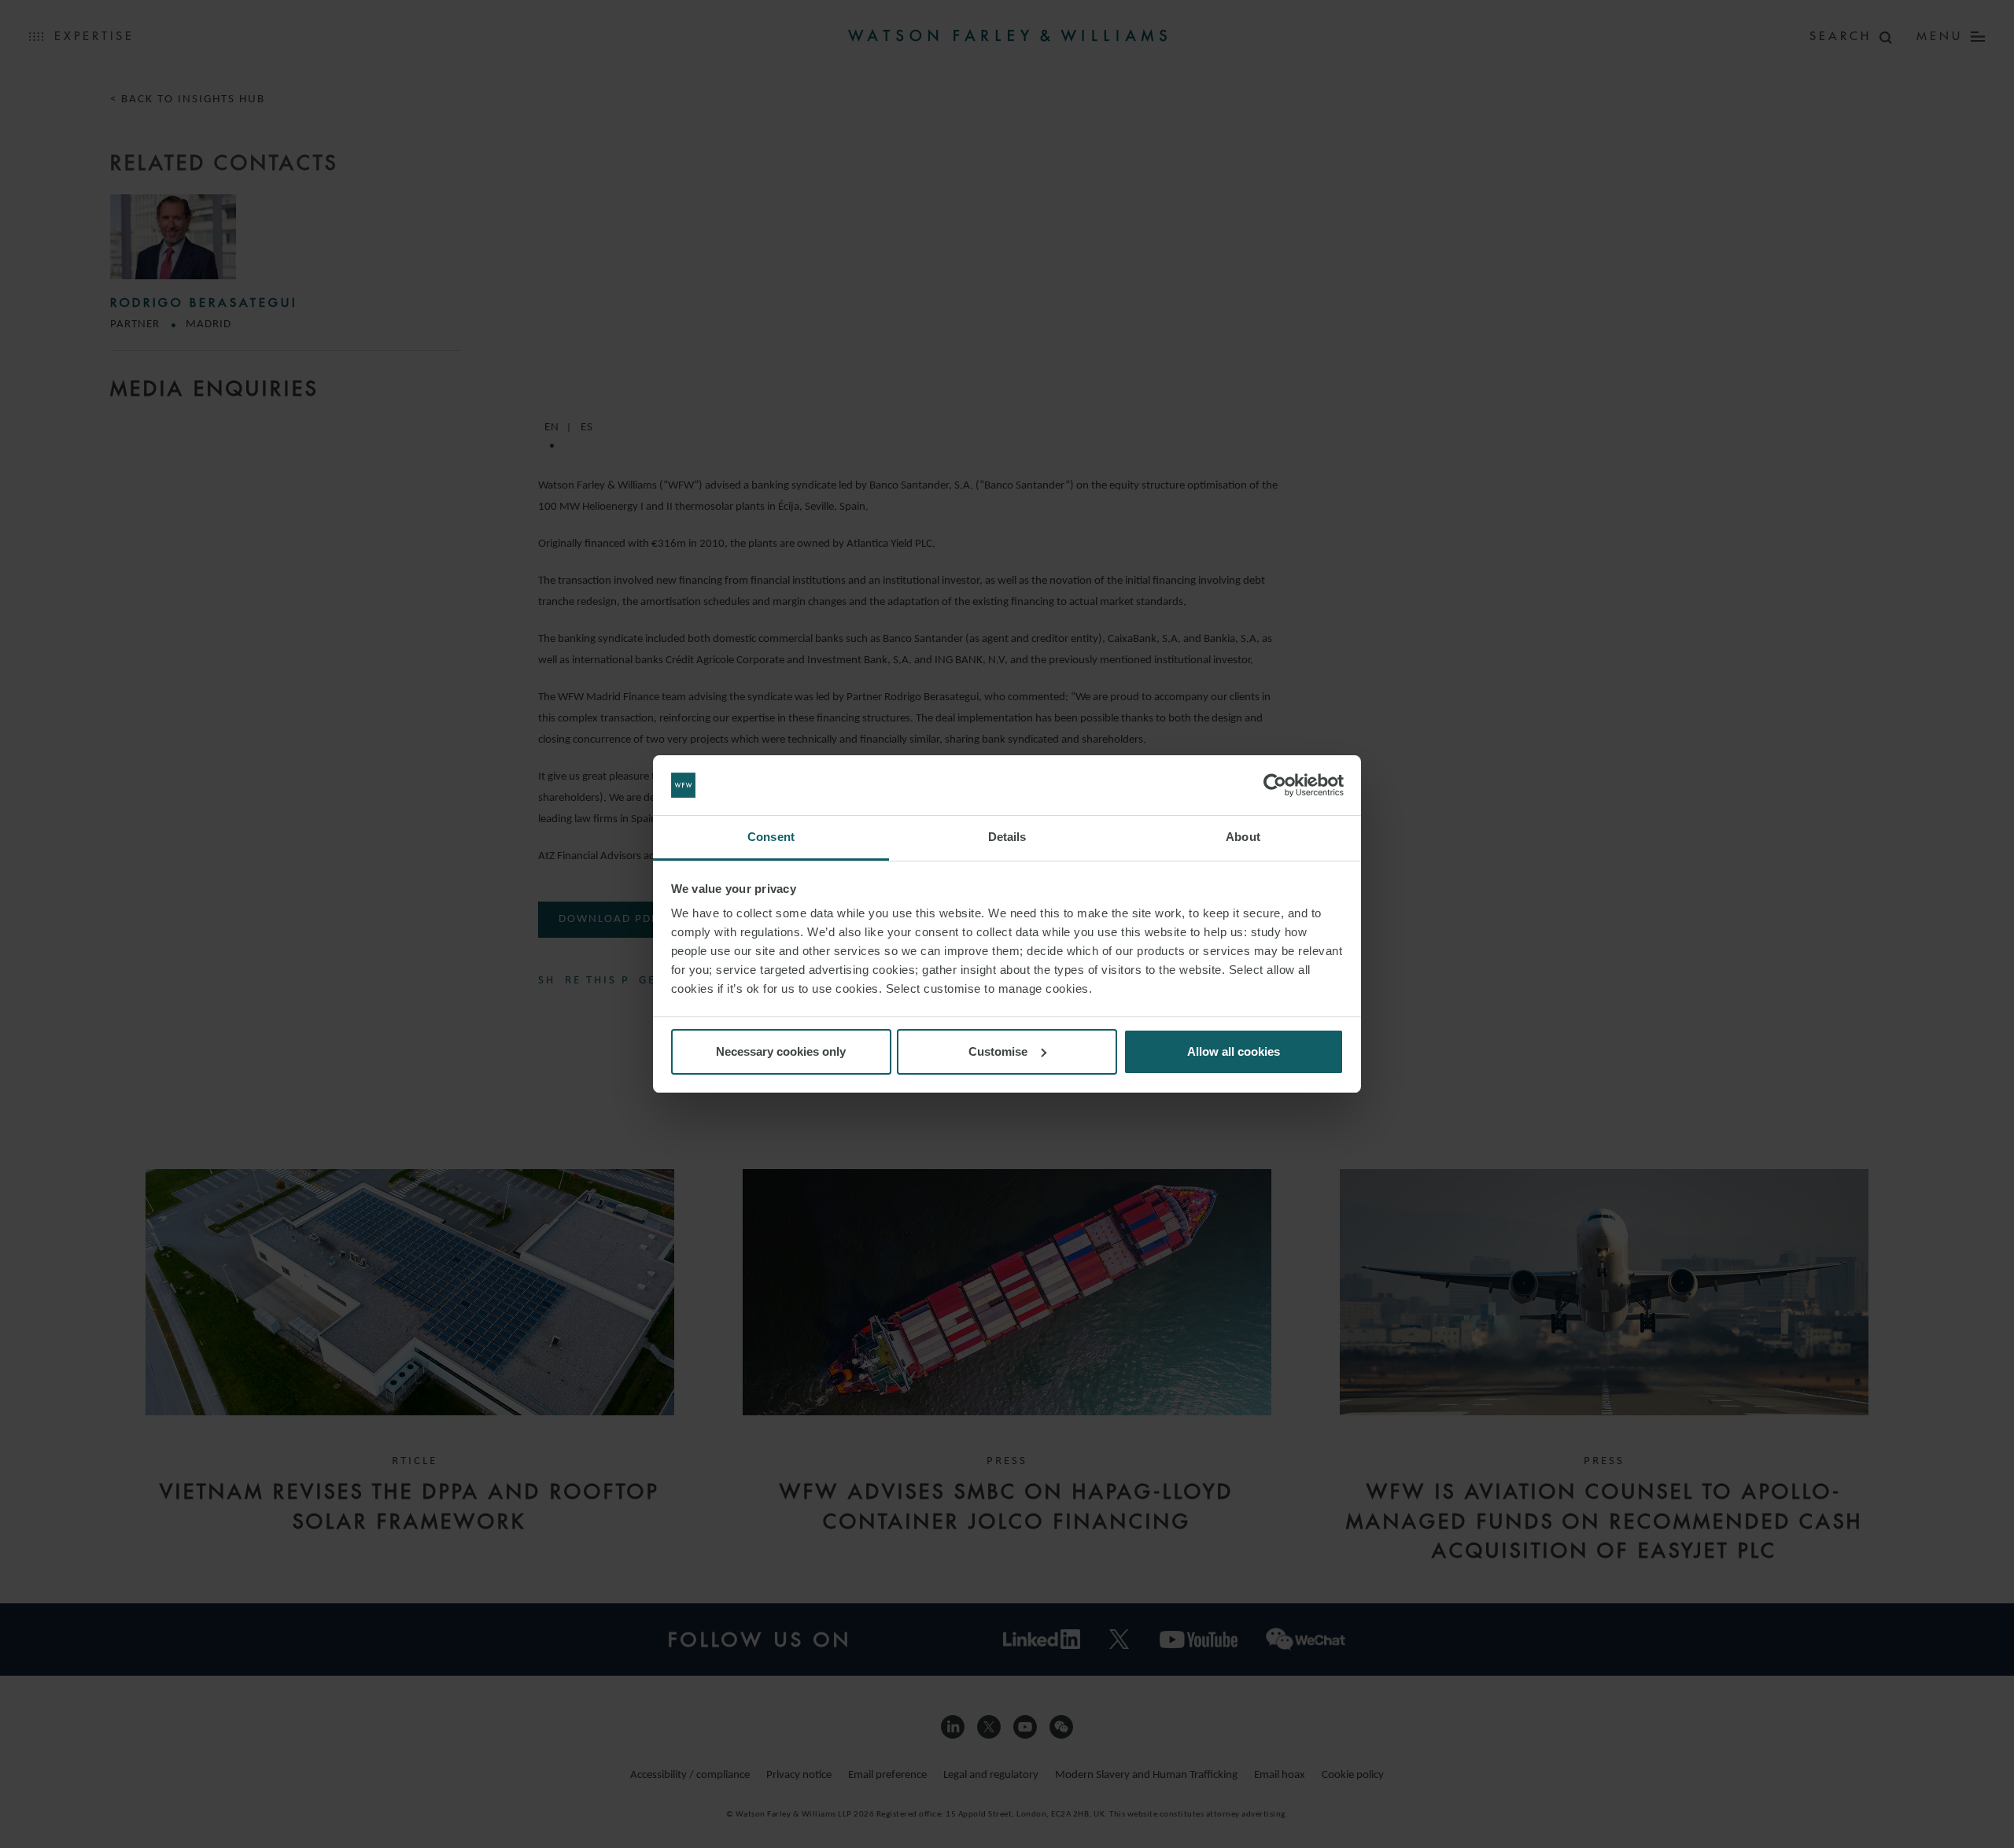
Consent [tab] (771, 837)
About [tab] (1243, 837)
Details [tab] (1007, 837)
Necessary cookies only (781, 1051)
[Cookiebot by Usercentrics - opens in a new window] (1275, 785)
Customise (998, 1051)
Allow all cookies (1234, 1051)
